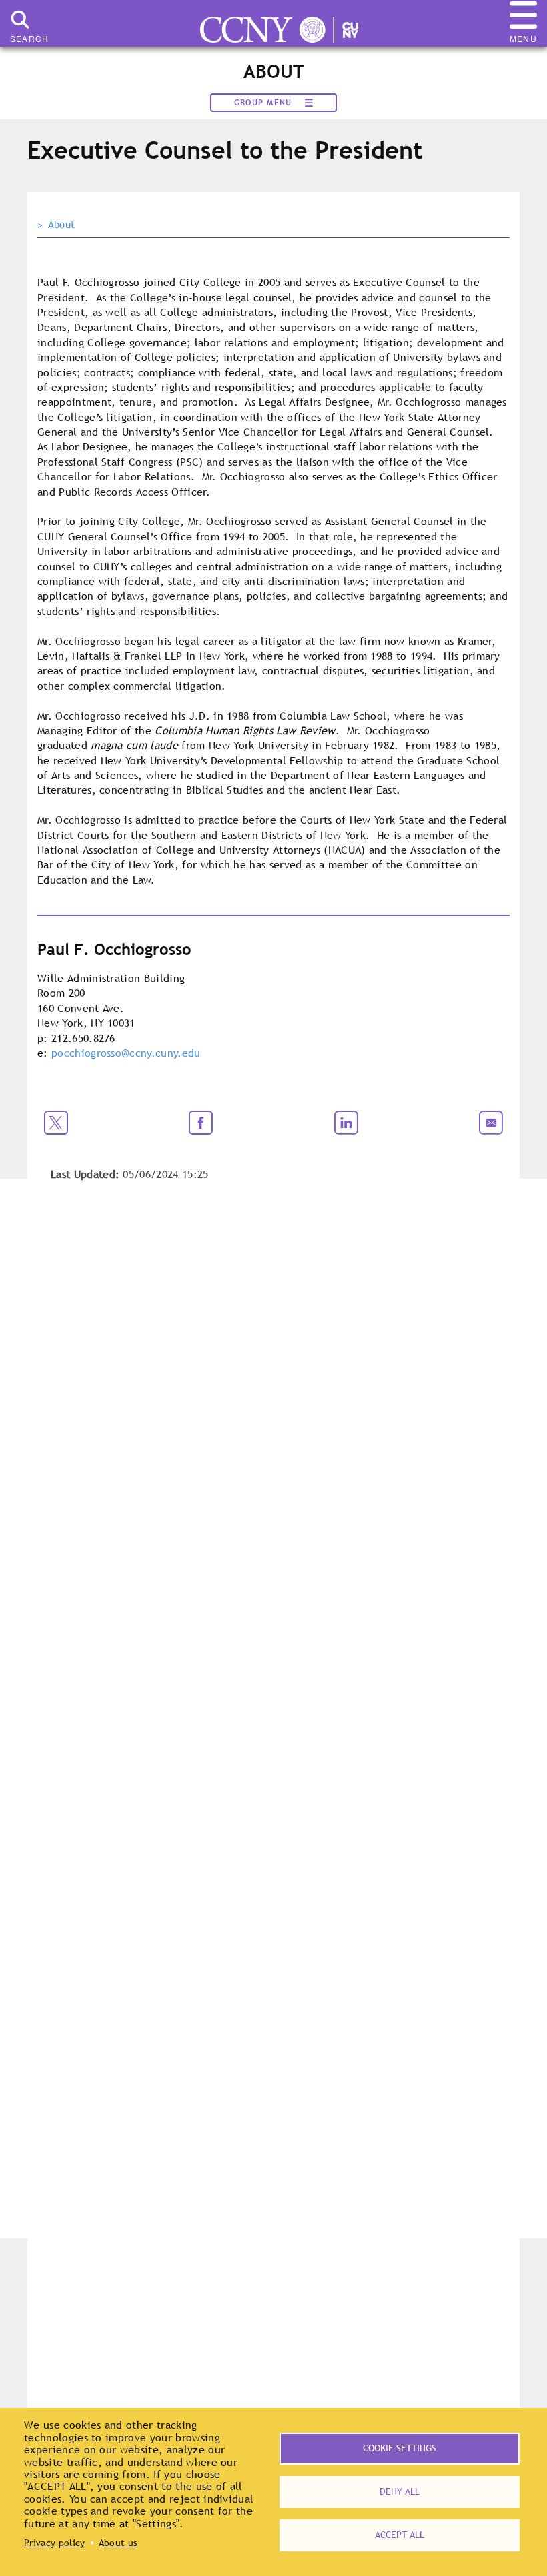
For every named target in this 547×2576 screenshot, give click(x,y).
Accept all (400, 2535)
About (62, 225)
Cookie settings (400, 2448)
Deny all (400, 2491)
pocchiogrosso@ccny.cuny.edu (126, 1053)
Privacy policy (54, 2543)
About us (118, 2543)
